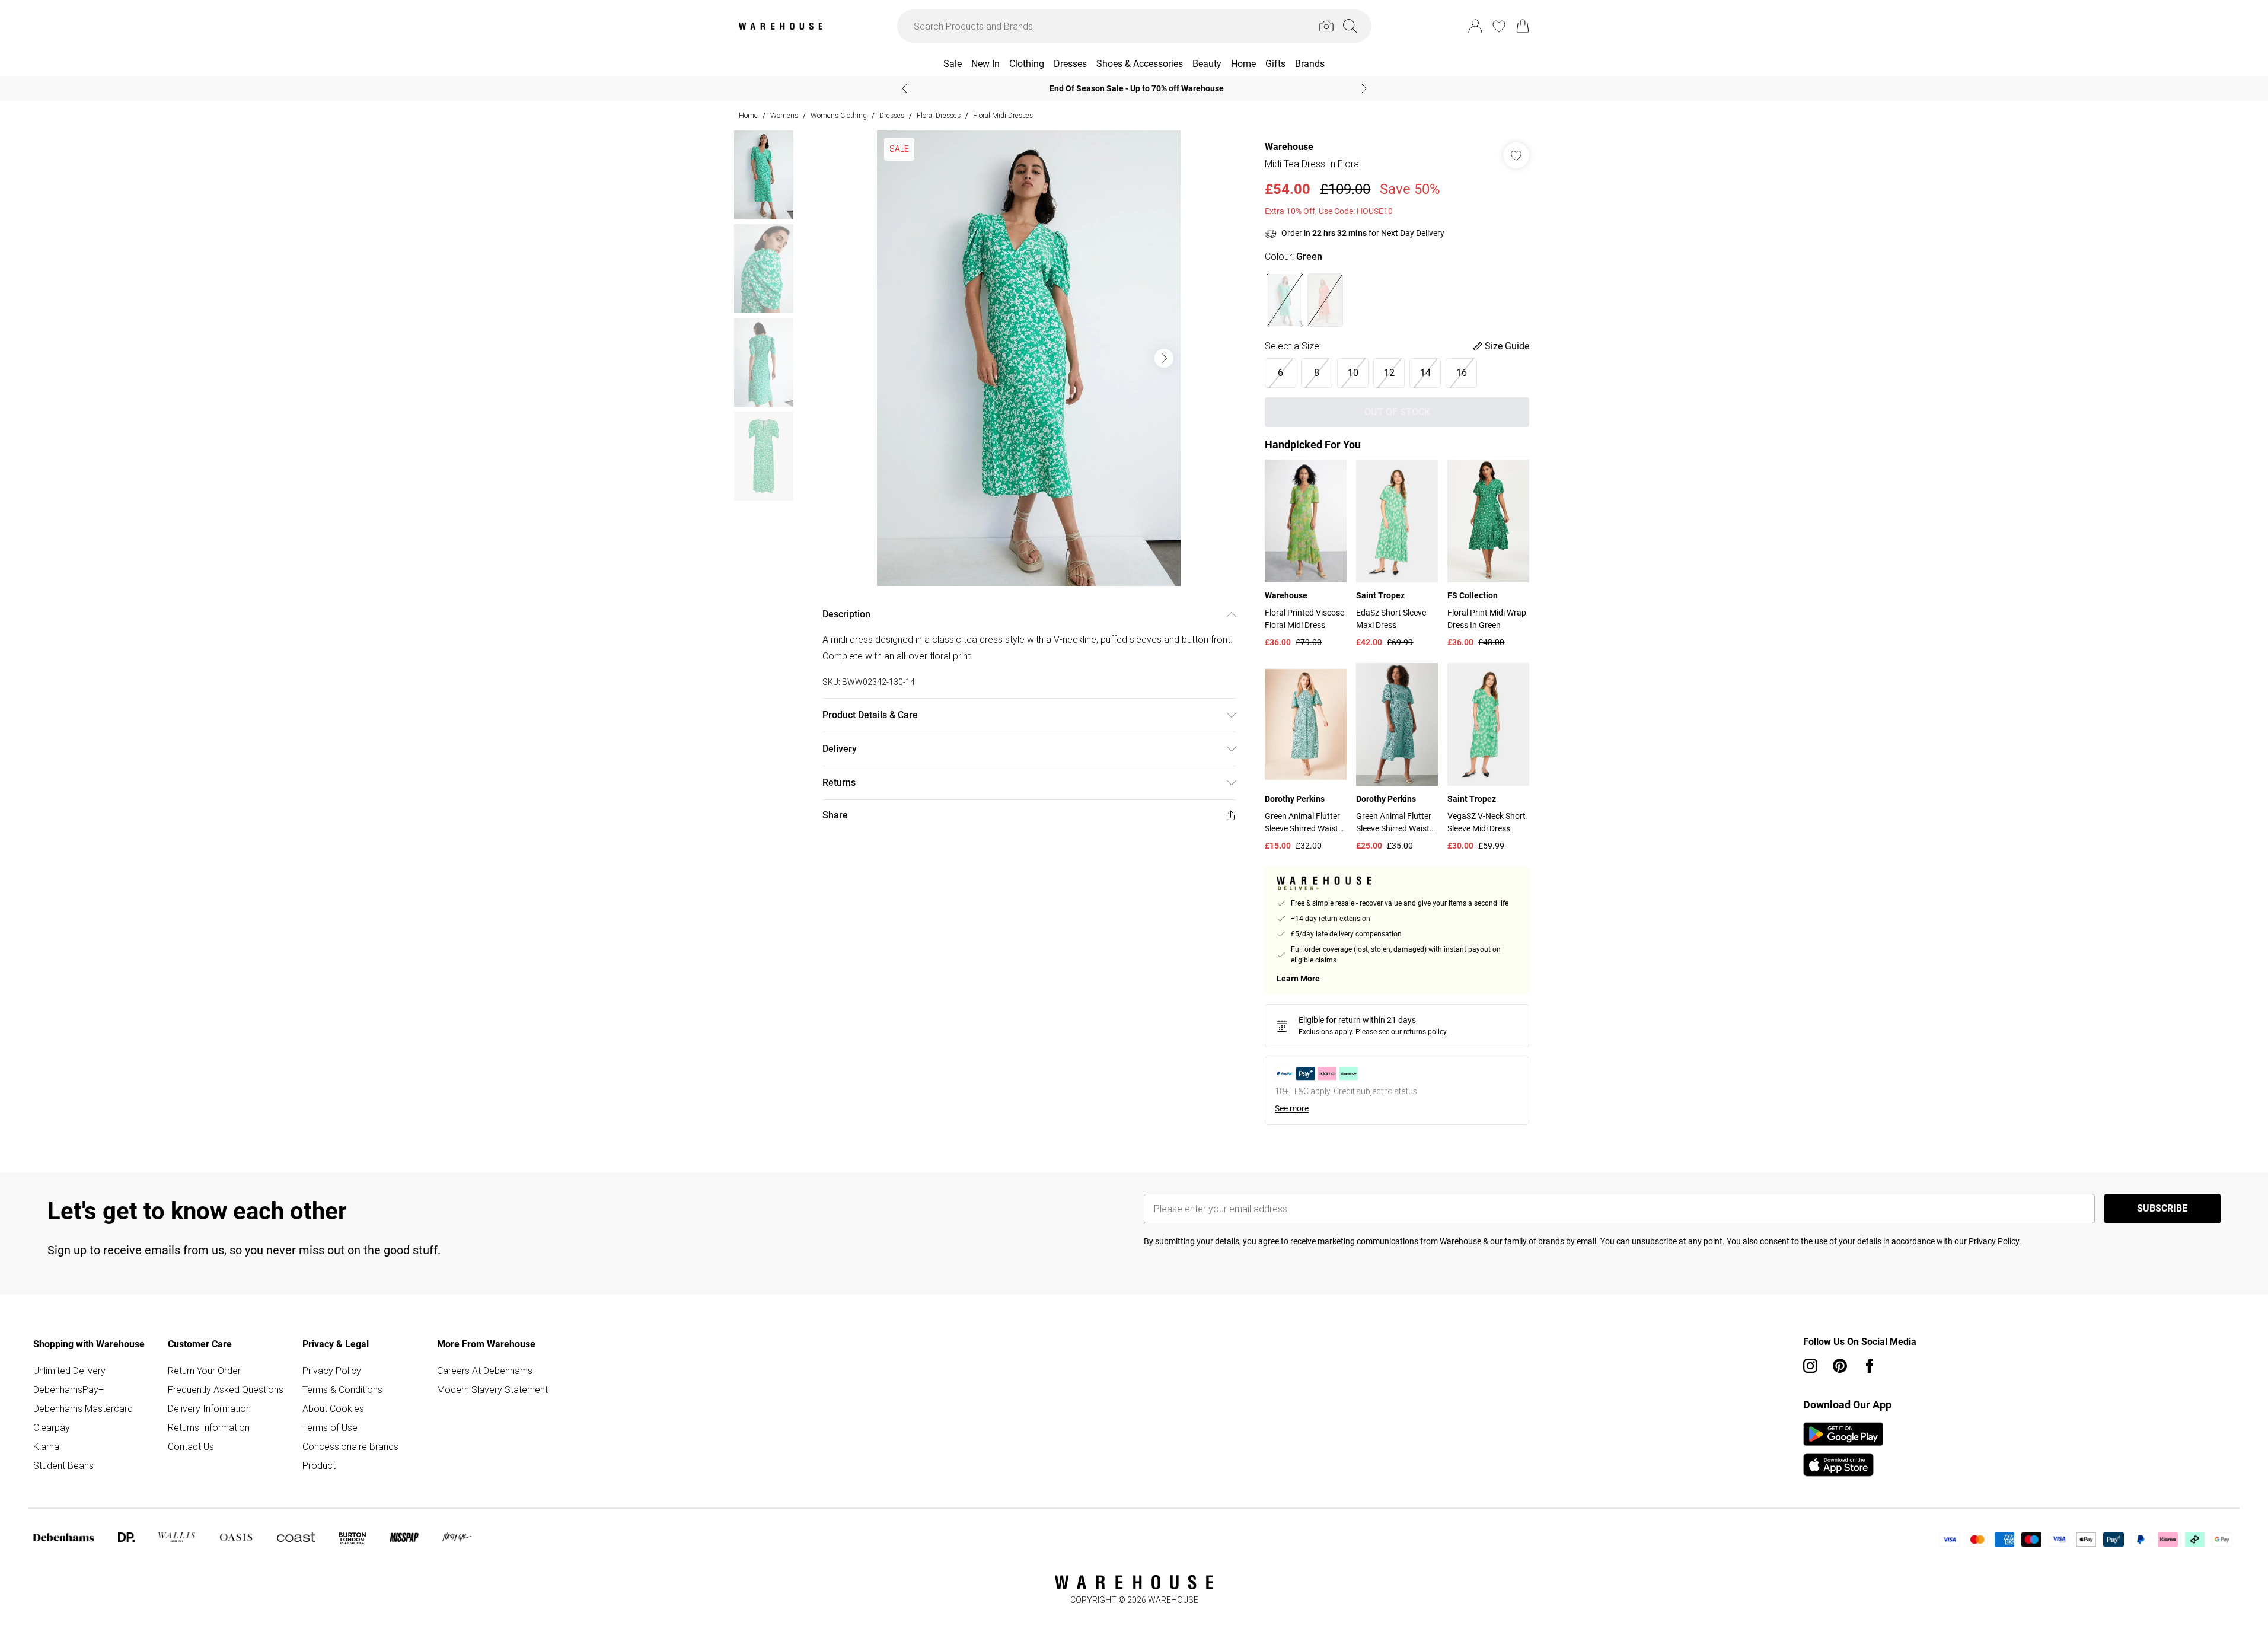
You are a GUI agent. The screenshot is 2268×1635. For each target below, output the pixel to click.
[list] (1029, 358)
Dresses (892, 115)
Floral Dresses (939, 115)
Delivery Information (209, 1408)
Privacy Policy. (1995, 1241)
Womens (784, 115)
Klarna (46, 1446)
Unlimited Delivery (69, 1371)
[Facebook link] (1870, 1366)
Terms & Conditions (342, 1389)
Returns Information (209, 1427)
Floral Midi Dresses (1003, 115)
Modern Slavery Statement (492, 1389)
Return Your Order (204, 1371)
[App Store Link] (1843, 1449)
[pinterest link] (1840, 1366)
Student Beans (63, 1465)
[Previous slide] (905, 88)
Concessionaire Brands (350, 1446)
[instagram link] (1810, 1366)
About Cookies (333, 1408)
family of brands (1534, 1241)
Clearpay (52, 1427)
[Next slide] (1364, 88)
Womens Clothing (839, 115)
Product (319, 1465)
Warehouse (1289, 147)
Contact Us (191, 1446)
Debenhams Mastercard (83, 1408)
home (748, 115)
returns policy (1425, 1032)
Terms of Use (330, 1427)
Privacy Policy (332, 1371)
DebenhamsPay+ (68, 1389)
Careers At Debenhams (485, 1371)
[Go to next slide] (1164, 358)
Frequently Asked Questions (226, 1389)
